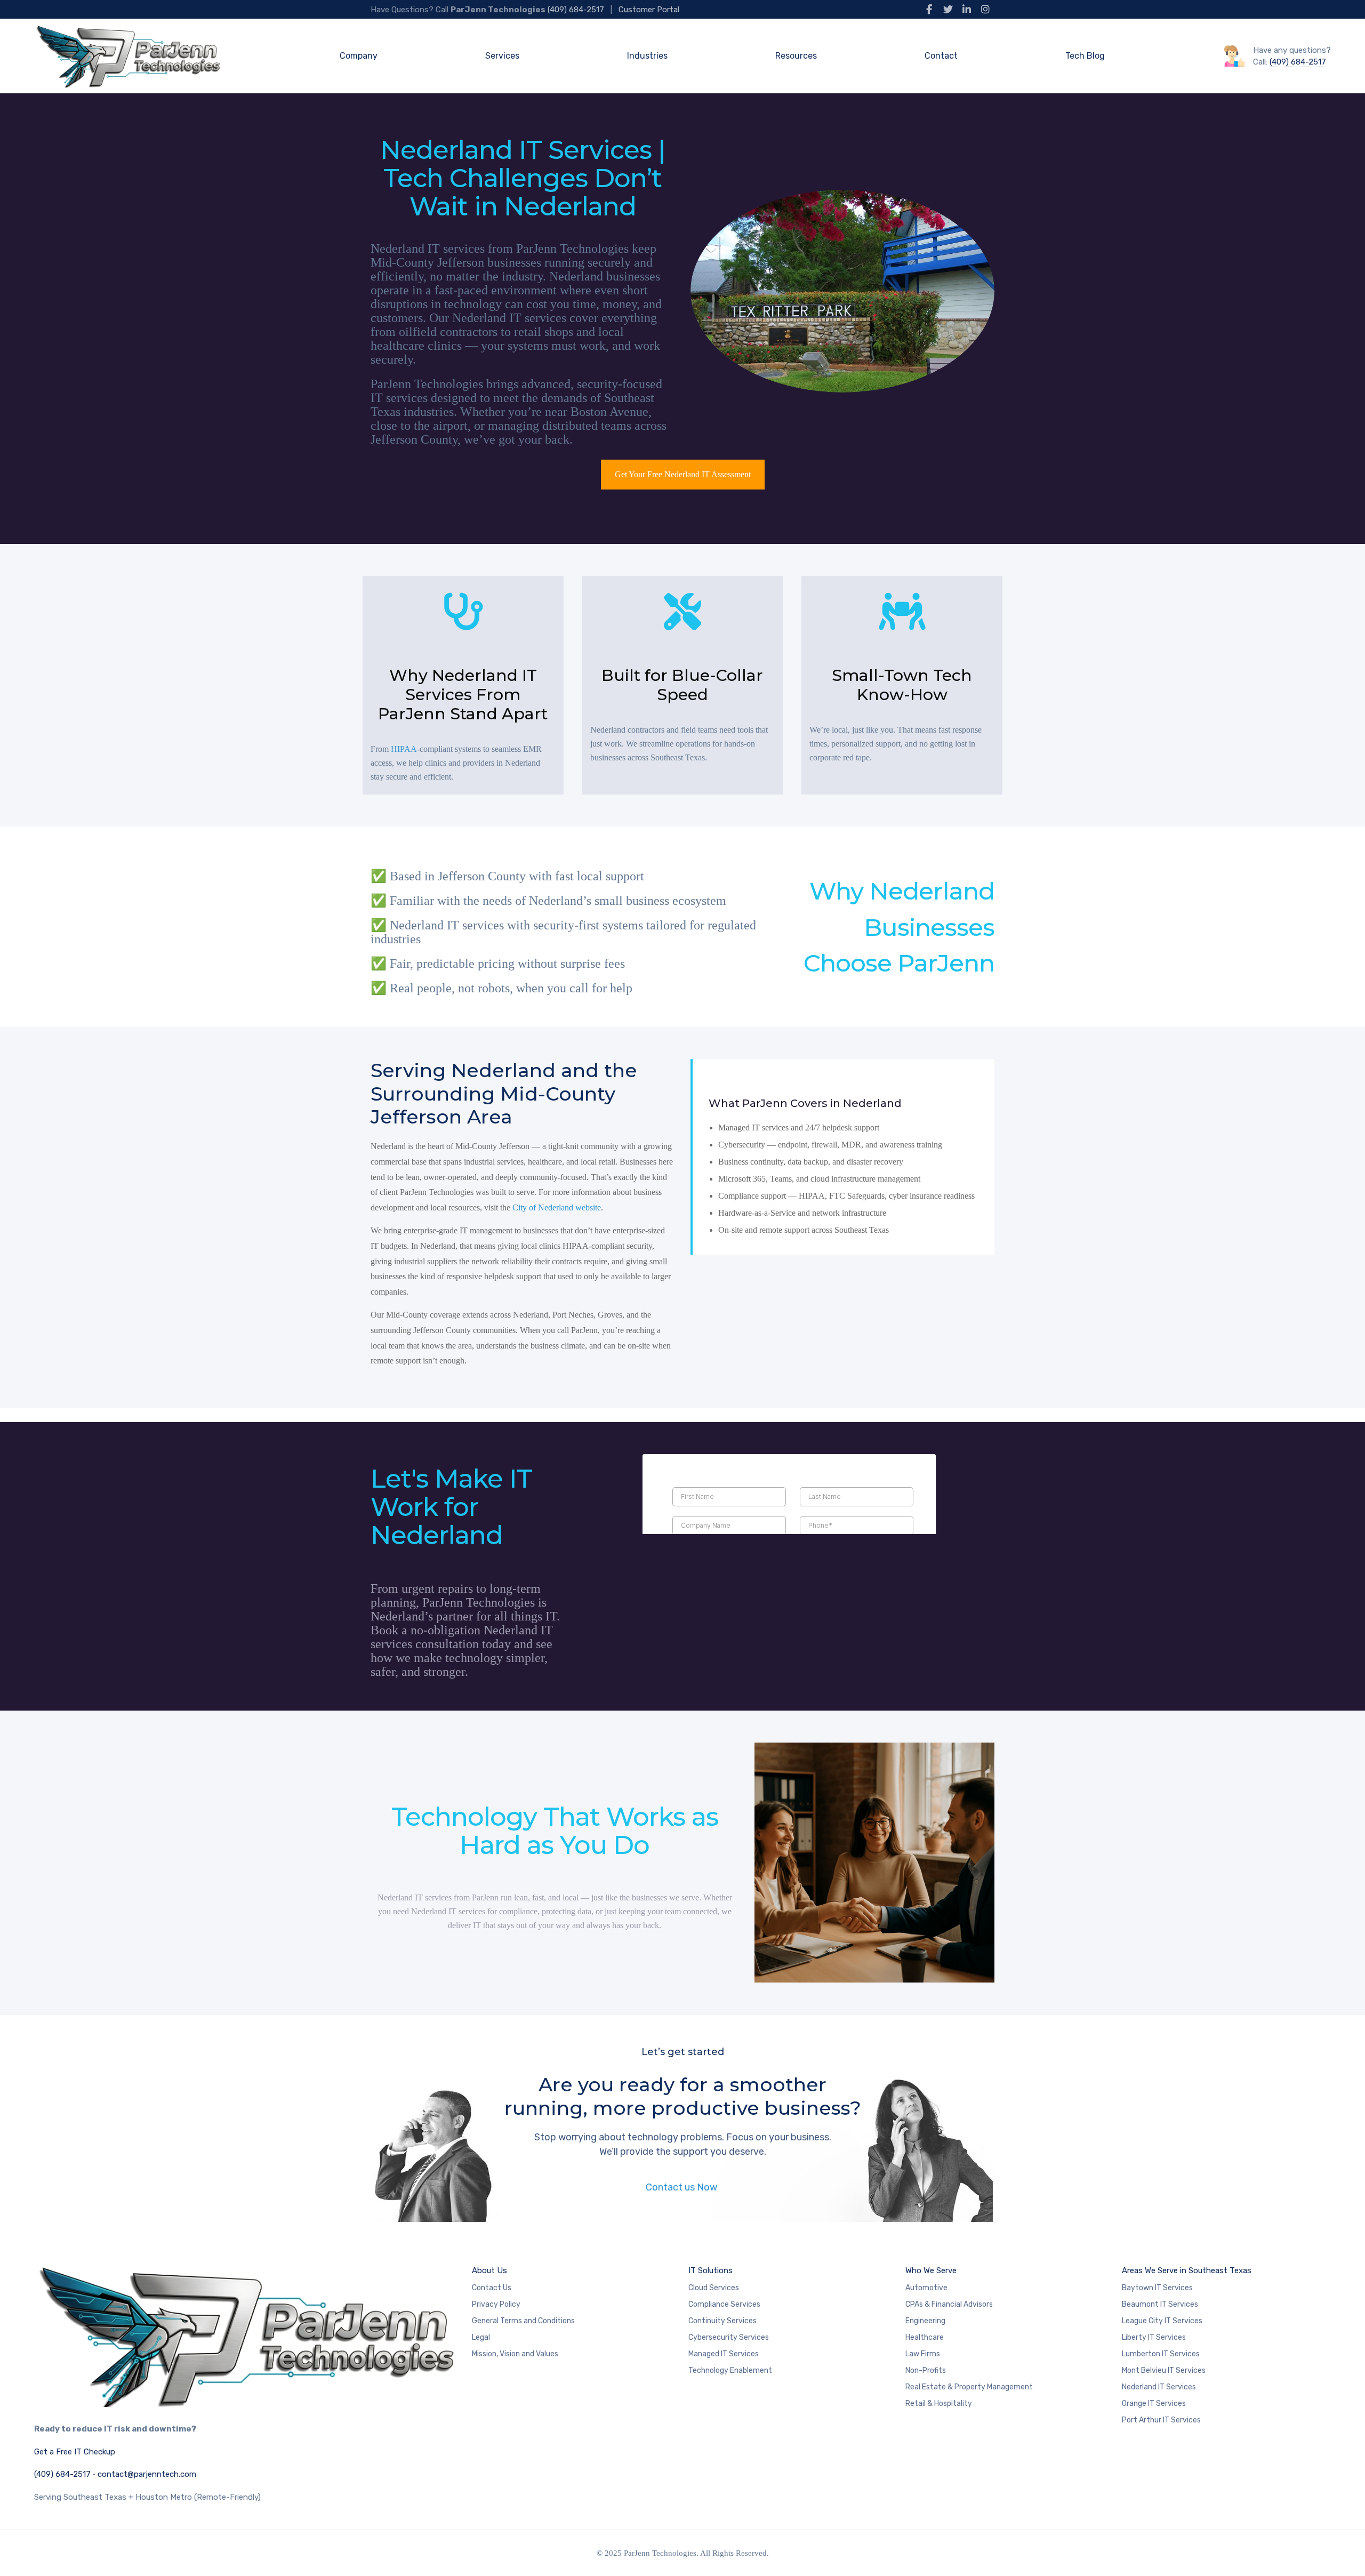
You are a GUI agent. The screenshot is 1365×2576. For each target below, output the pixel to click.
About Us (489, 2270)
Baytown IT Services (1157, 2288)
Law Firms (923, 2354)
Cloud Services (714, 2288)
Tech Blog (1085, 56)
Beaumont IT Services (1160, 2304)
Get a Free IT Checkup (75, 2452)
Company (359, 56)
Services (502, 56)
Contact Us (492, 2288)
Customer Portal (649, 10)
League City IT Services (1162, 2321)
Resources (796, 56)
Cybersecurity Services (729, 2337)
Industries (647, 56)
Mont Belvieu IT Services (1164, 2370)
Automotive (926, 2288)
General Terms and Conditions (523, 2321)
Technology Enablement (730, 2370)
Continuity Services (722, 2321)
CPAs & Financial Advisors (949, 2304)
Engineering (925, 2321)
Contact (941, 56)
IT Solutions (710, 2270)
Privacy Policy (496, 2304)
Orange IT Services (1154, 2404)
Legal (481, 2337)
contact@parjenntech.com (147, 2474)
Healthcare (925, 2337)
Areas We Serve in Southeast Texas (1187, 2270)
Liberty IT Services (1154, 2337)
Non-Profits (926, 2370)
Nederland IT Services (1159, 2387)
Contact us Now (682, 2187)
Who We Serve (931, 2270)
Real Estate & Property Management (969, 2387)
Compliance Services (724, 2304)
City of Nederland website (557, 1207)
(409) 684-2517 (576, 10)
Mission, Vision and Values (515, 2354)
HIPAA (404, 749)
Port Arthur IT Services (1161, 2420)
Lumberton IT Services (1161, 2354)
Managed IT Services (724, 2354)
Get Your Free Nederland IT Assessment (683, 474)
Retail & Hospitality (939, 2404)
